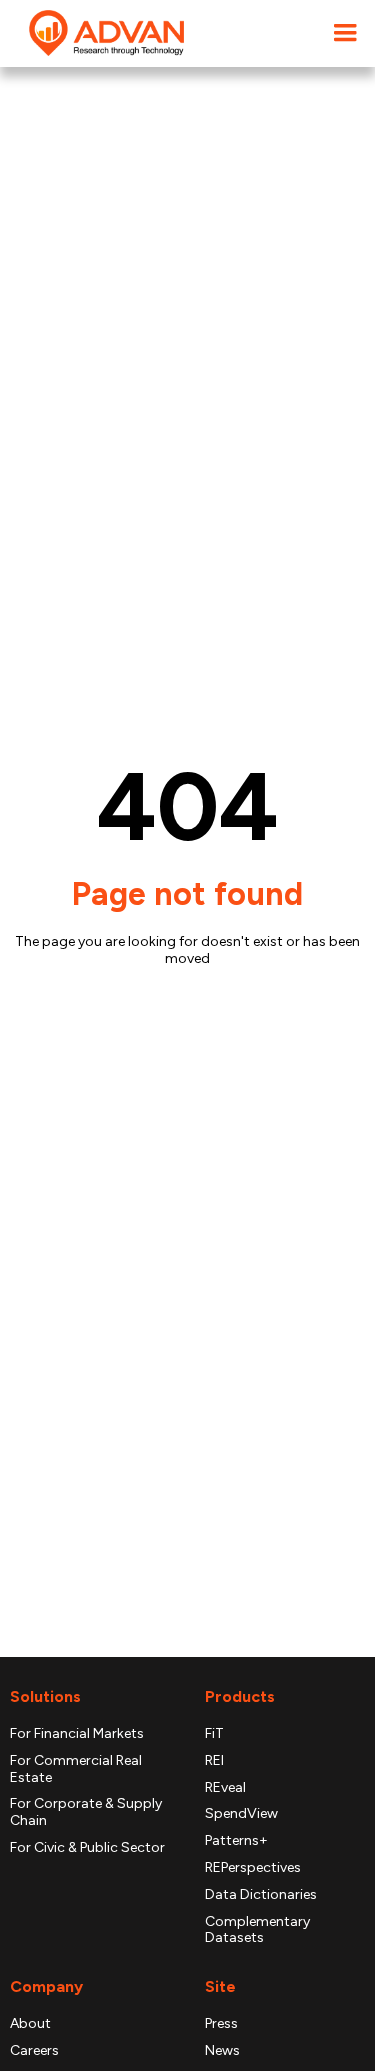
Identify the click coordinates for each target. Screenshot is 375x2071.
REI (214, 1761)
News (222, 2051)
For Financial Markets (77, 1734)
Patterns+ (236, 1841)
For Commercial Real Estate (76, 1769)
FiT (214, 1734)
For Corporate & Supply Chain (86, 1812)
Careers (34, 2051)
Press (221, 2024)
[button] (345, 33)
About (30, 2024)
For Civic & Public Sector (87, 1848)
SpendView (241, 1814)
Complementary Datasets (257, 1930)
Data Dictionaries (261, 1895)
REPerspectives (253, 1868)
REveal (225, 1788)
